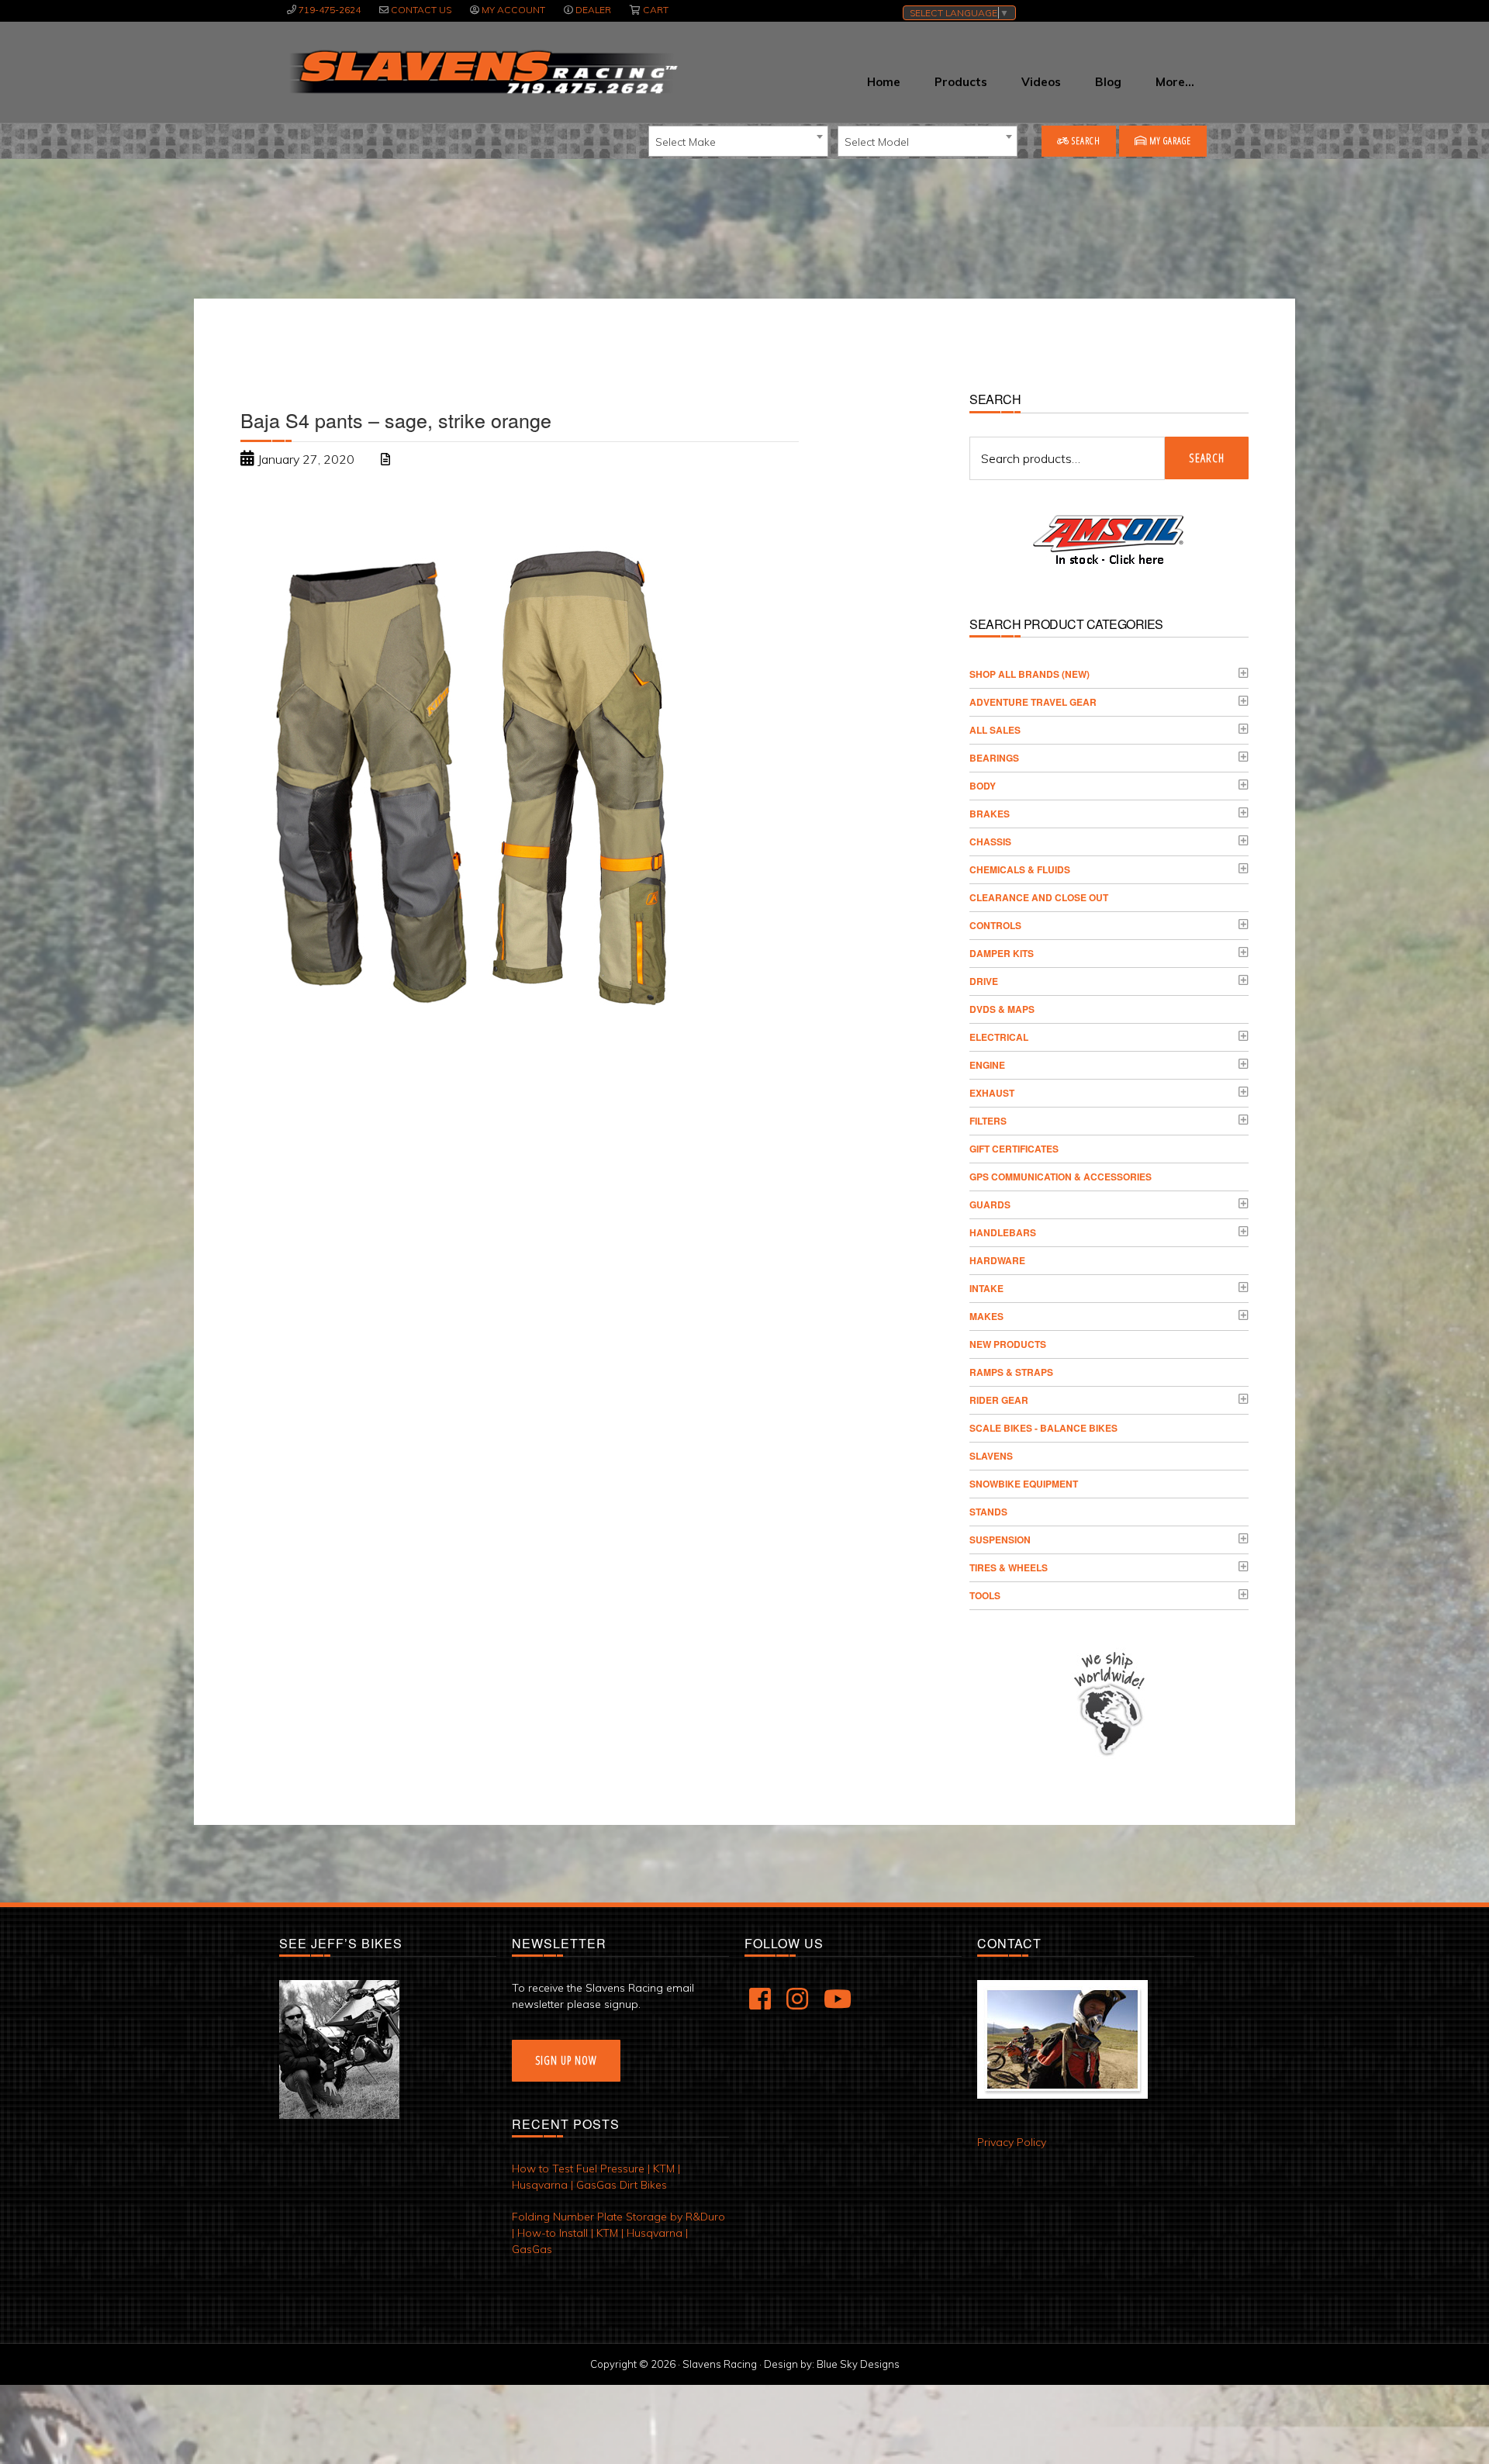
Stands (988, 1512)
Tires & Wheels (1009, 1567)
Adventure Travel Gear (1033, 702)
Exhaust (992, 1093)
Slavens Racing (482, 72)
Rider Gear (999, 1400)
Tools (985, 1595)
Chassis (990, 841)
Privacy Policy (1012, 2142)
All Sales (995, 730)
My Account (513, 10)
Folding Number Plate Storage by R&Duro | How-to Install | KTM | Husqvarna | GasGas (618, 2233)
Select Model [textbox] (877, 142)
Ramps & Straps (1011, 1372)
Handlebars (1003, 1232)
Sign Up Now (566, 2060)
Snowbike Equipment (1024, 1484)
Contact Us (421, 10)
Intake (986, 1288)
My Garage (1169, 141)
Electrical (999, 1037)
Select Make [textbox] (686, 142)
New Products (1008, 1344)
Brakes (990, 814)
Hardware (997, 1260)
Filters (988, 1121)
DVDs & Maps (1002, 1009)
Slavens (991, 1456)
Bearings (994, 758)
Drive (984, 981)
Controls (995, 925)
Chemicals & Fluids (1020, 869)
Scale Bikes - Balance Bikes (1043, 1428)
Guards (990, 1204)
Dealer (593, 10)
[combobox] (738, 141)
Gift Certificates (1014, 1149)
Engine (987, 1065)
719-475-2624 (330, 10)
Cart (656, 10)
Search (1085, 141)
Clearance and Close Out (1039, 897)
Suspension (1000, 1540)
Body (983, 786)
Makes (986, 1316)
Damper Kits (1002, 953)
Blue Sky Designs (858, 2364)
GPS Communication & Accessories (1061, 1177)
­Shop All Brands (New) (1030, 674)
